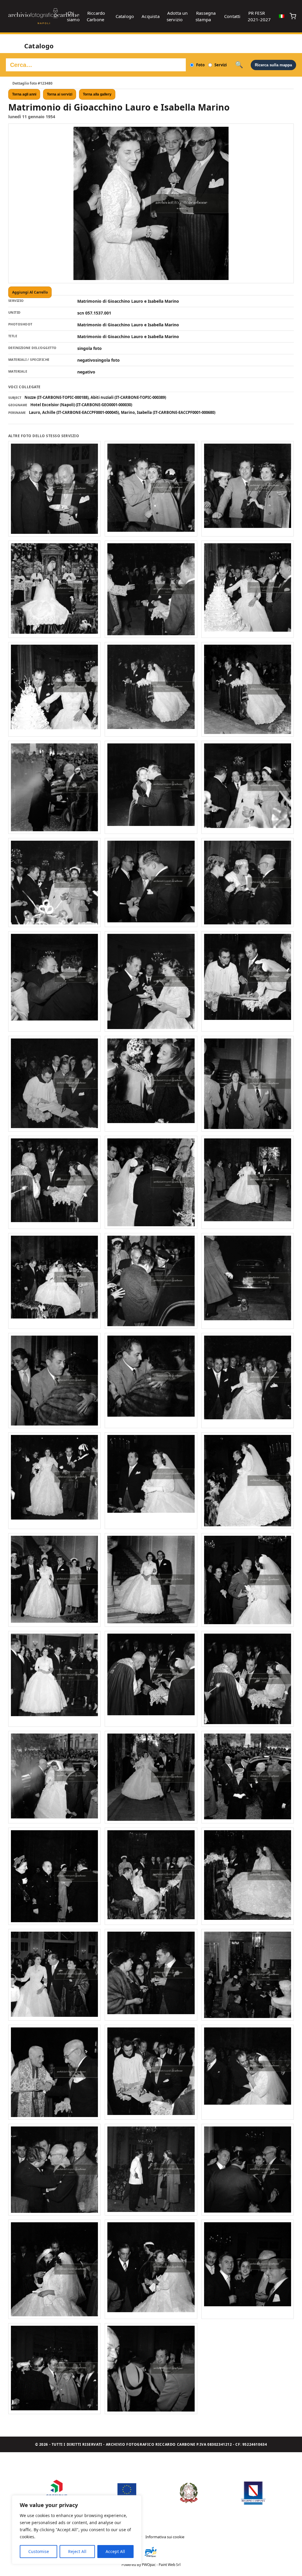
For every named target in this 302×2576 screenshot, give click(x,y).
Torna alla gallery (97, 94)
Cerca (239, 65)
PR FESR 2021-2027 (259, 16)
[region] (77, 2530)
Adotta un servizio (177, 16)
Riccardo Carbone (96, 16)
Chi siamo (73, 16)
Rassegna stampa (206, 16)
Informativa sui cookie (165, 2537)
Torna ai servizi (60, 94)
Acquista (151, 16)
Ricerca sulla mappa (273, 65)
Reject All (77, 2551)
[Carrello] (293, 16)
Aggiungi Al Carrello (30, 292)
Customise (39, 2551)
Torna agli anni (24, 94)
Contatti (232, 16)
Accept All (115, 2551)
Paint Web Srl (170, 2565)
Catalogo (125, 16)
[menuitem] (282, 16)
